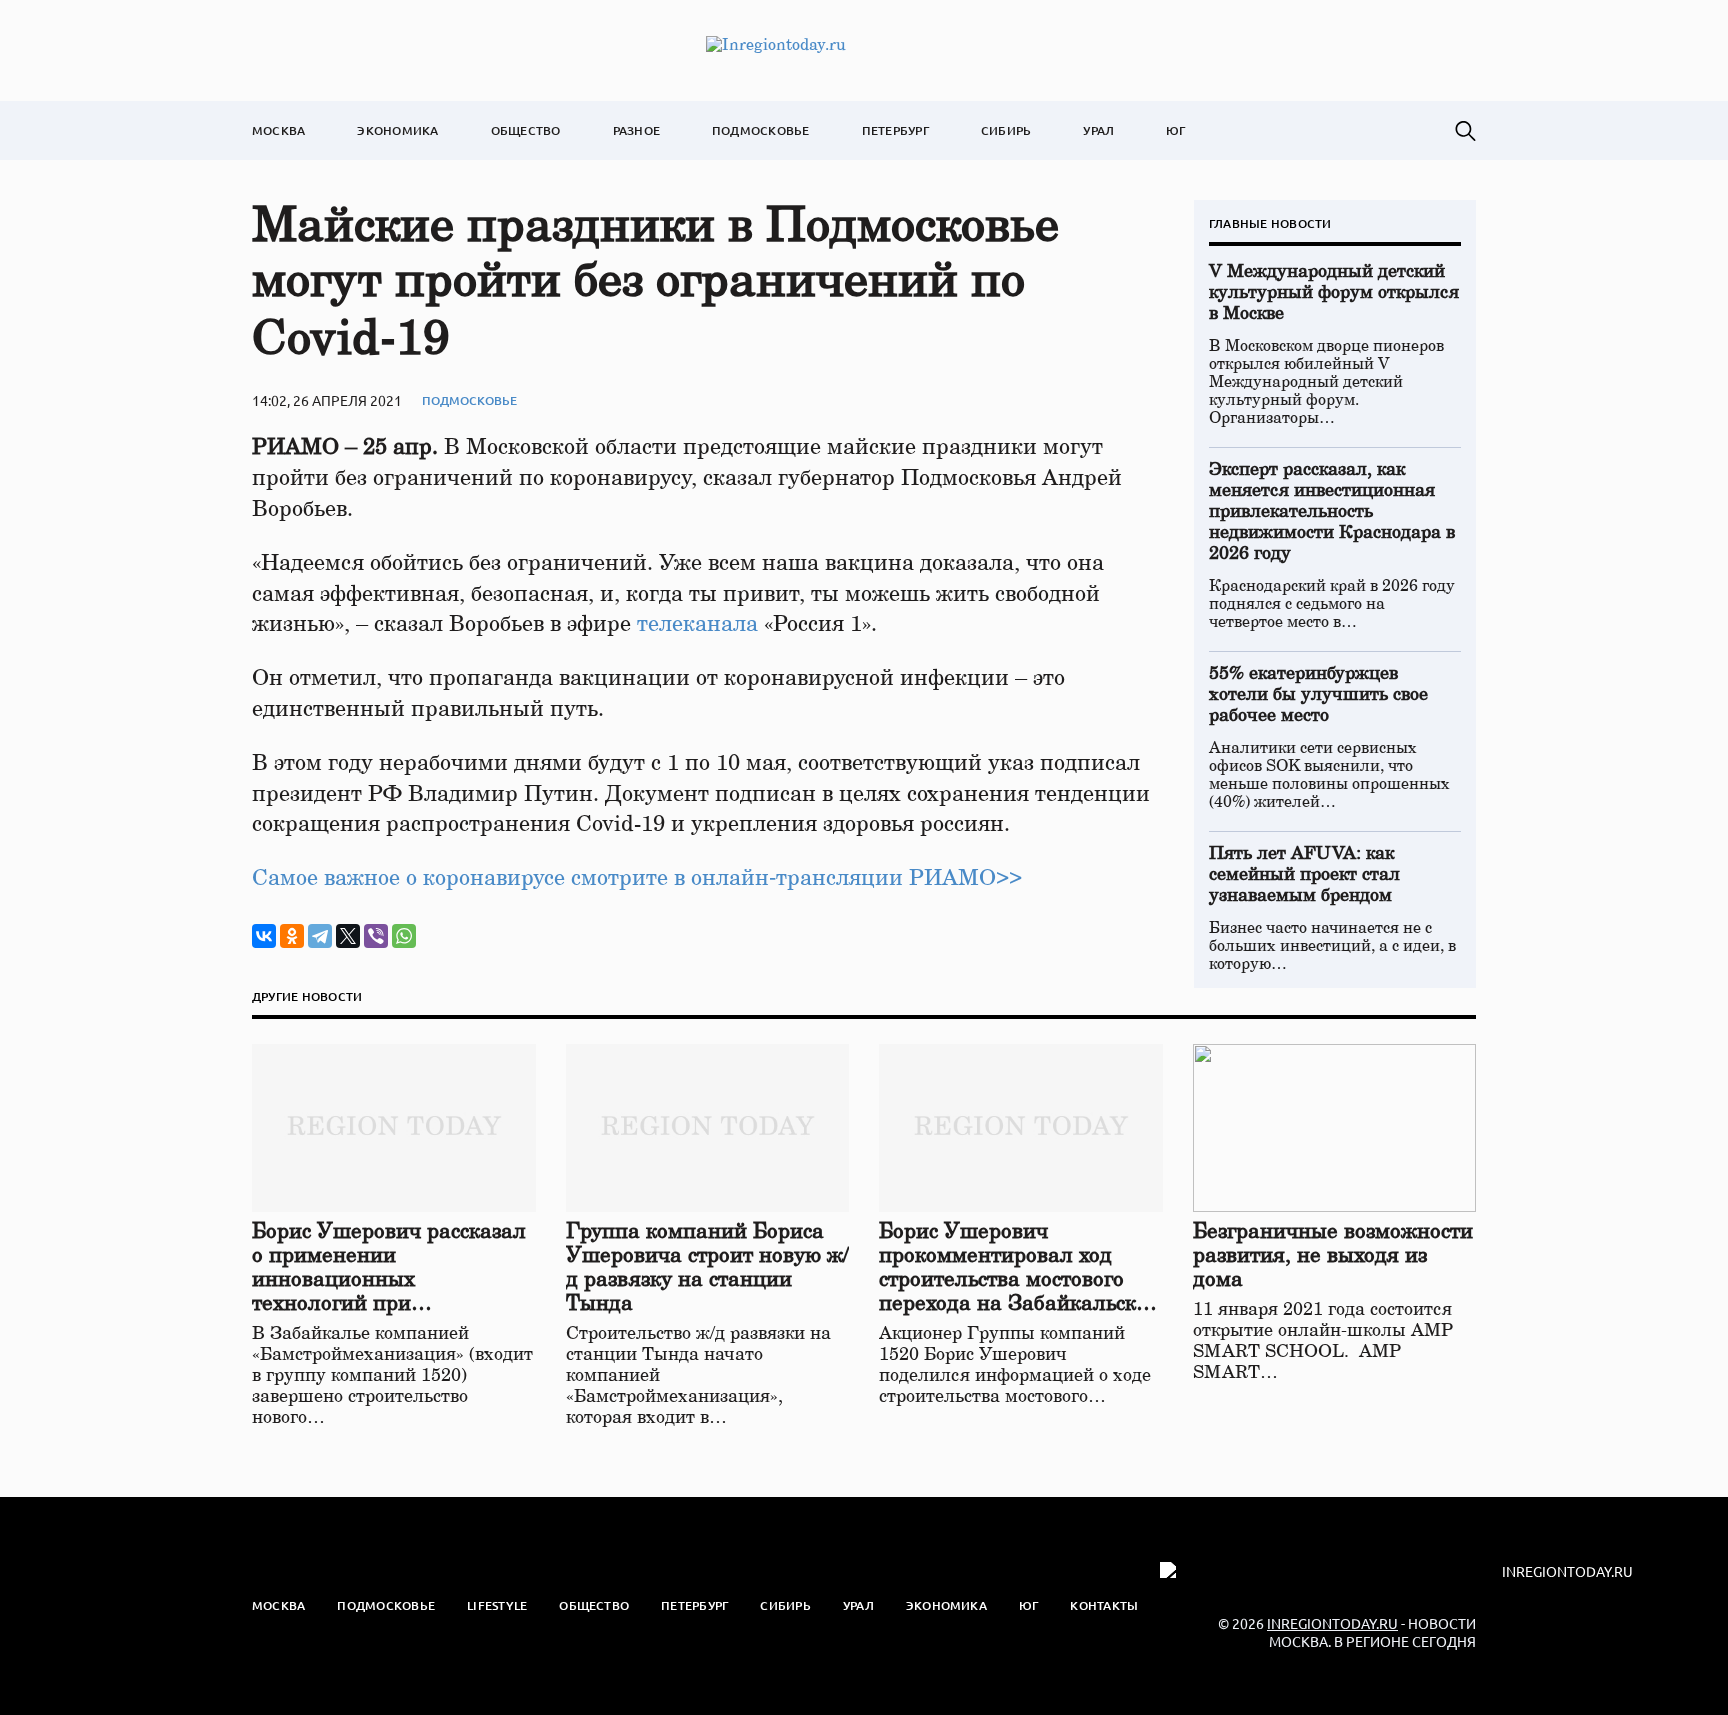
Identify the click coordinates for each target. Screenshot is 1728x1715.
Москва (278, 130)
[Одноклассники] (292, 936)
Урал (1098, 130)
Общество (526, 130)
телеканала (697, 624)
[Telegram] (320, 936)
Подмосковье (761, 130)
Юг (1175, 130)
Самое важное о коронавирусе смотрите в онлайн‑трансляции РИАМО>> (637, 878)
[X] (348, 936)
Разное (636, 130)
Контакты (1104, 1605)
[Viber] (376, 936)
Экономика (397, 130)
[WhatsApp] (404, 936)
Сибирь (1006, 130)
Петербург (895, 130)
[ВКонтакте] (264, 936)
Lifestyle (497, 1605)
